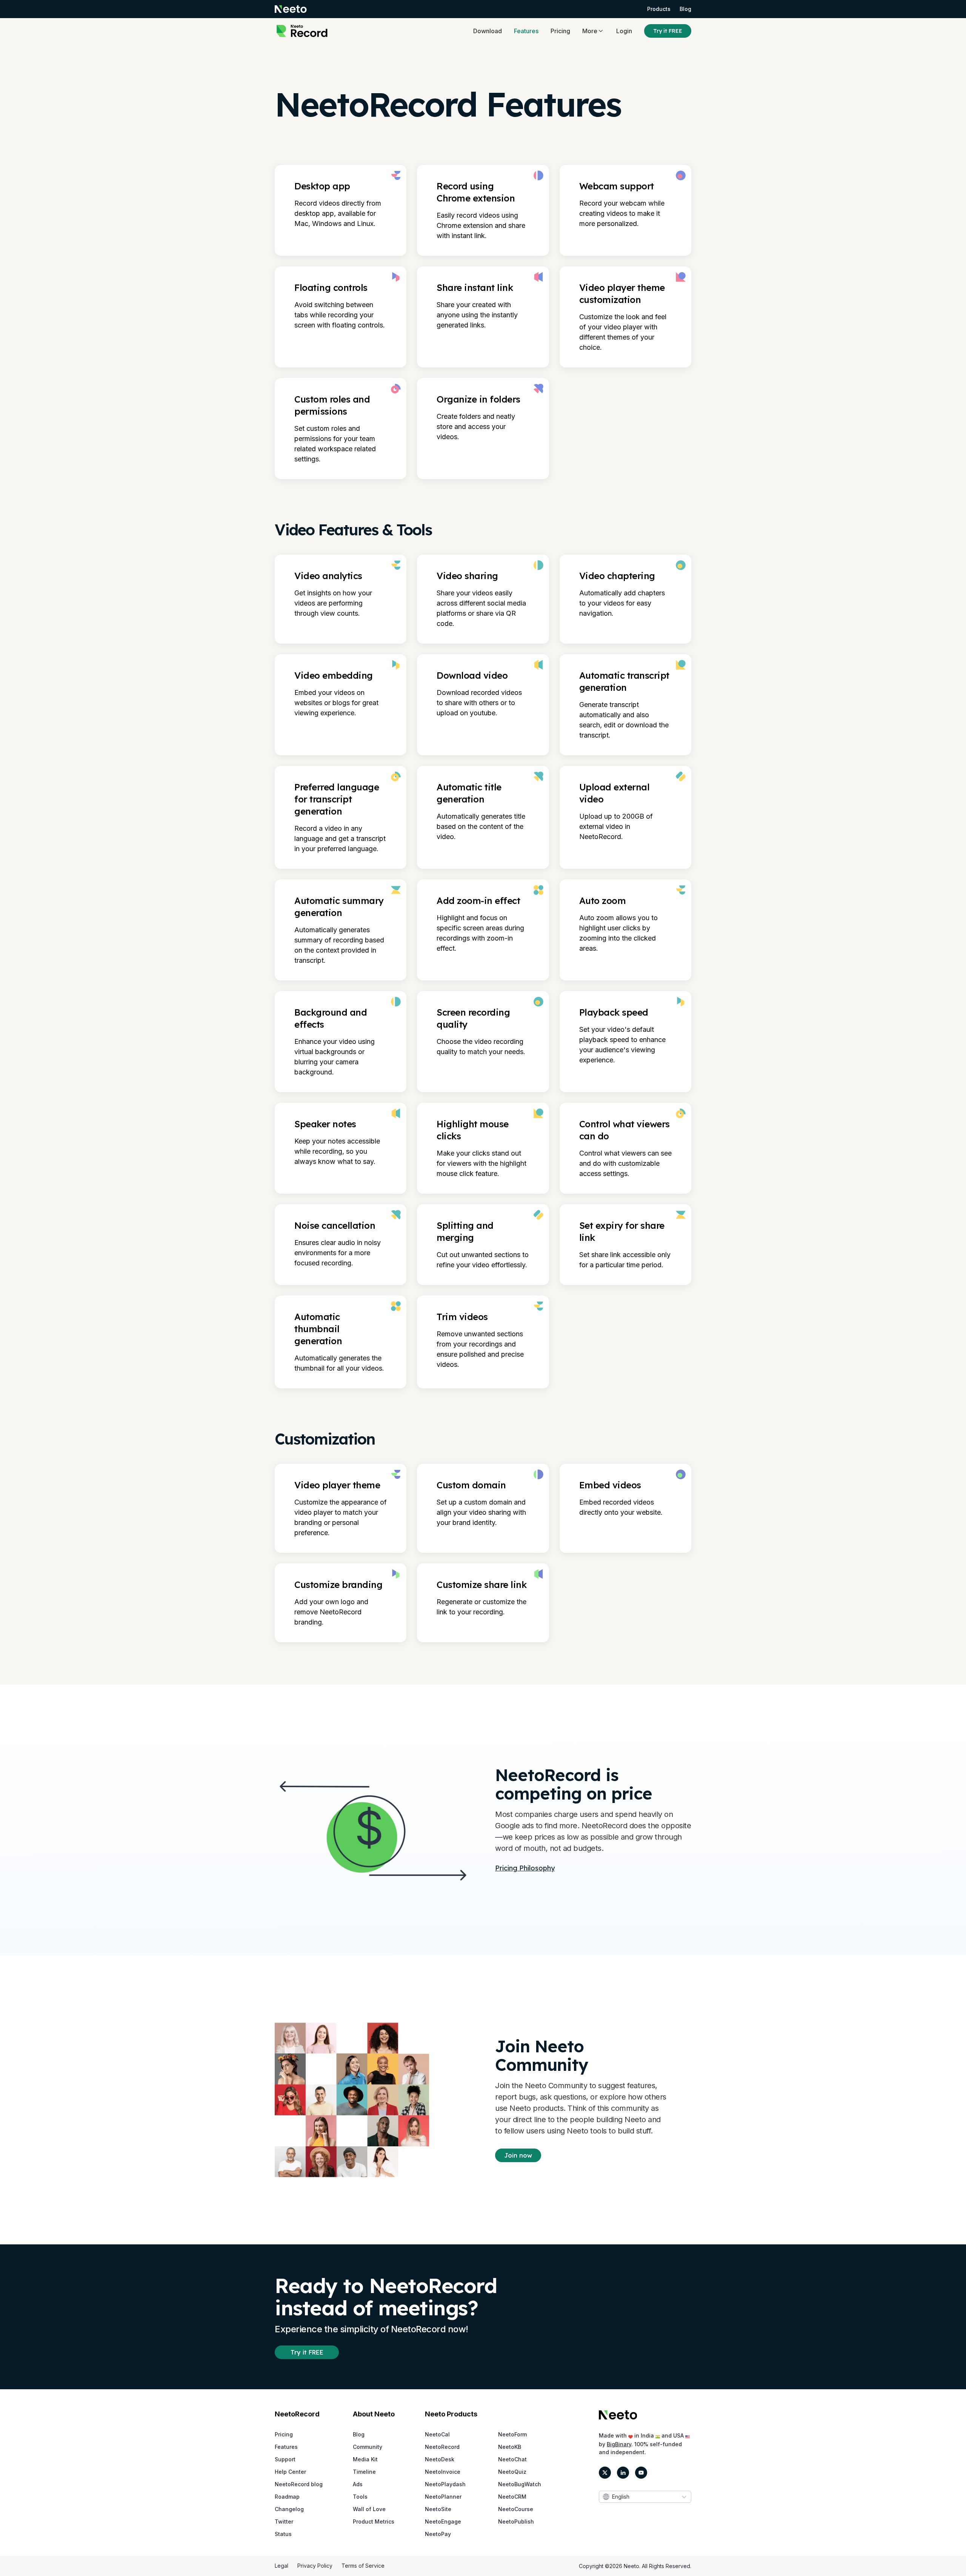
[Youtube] (641, 2473)
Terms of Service (363, 2566)
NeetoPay (438, 2534)
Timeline (364, 2472)
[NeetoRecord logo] (302, 31)
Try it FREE (668, 31)
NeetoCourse (516, 2509)
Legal (281, 2566)
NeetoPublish (516, 2521)
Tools (360, 2497)
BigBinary (619, 2444)
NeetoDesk (440, 2459)
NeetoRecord (442, 2447)
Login (624, 31)
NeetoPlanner (443, 2497)
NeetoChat (512, 2459)
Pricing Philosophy (525, 1868)
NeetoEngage (443, 2521)
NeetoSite (438, 2509)
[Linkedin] (623, 2473)
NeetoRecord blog (299, 2484)
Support (285, 2459)
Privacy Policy (315, 2566)
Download (488, 31)
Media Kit (365, 2459)
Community (368, 2447)
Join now (518, 2155)
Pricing (560, 31)
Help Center (290, 2472)
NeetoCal (437, 2434)
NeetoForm (512, 2434)
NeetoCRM (512, 2497)
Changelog (289, 2509)
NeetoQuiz (512, 2472)
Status (283, 2534)
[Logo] (618, 2415)
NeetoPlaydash (445, 2484)
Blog (685, 9)
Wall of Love (369, 2509)
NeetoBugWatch (520, 2484)
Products (659, 9)
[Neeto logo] (291, 9)
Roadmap (287, 2497)
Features (526, 31)
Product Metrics (374, 2521)
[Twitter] (605, 2473)
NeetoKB (510, 2447)
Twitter (284, 2521)
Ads (358, 2484)
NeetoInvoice (443, 2472)
